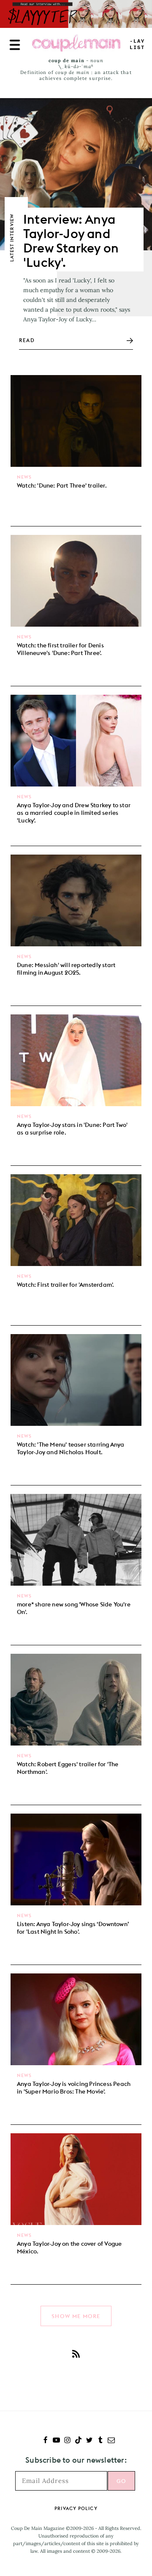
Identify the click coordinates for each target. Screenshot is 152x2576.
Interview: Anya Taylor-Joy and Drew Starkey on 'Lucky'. (71, 241)
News (24, 477)
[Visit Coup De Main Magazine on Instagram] (67, 2441)
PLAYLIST (137, 45)
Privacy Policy (76, 2508)
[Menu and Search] (15, 45)
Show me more (76, 2316)
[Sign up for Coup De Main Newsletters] (111, 2441)
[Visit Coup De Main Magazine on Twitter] (89, 2441)
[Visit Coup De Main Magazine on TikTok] (78, 2441)
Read (27, 340)
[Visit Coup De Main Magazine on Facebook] (45, 2441)
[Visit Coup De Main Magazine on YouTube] (56, 2441)
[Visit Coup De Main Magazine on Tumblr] (100, 2441)
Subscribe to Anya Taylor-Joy (76, 2354)
